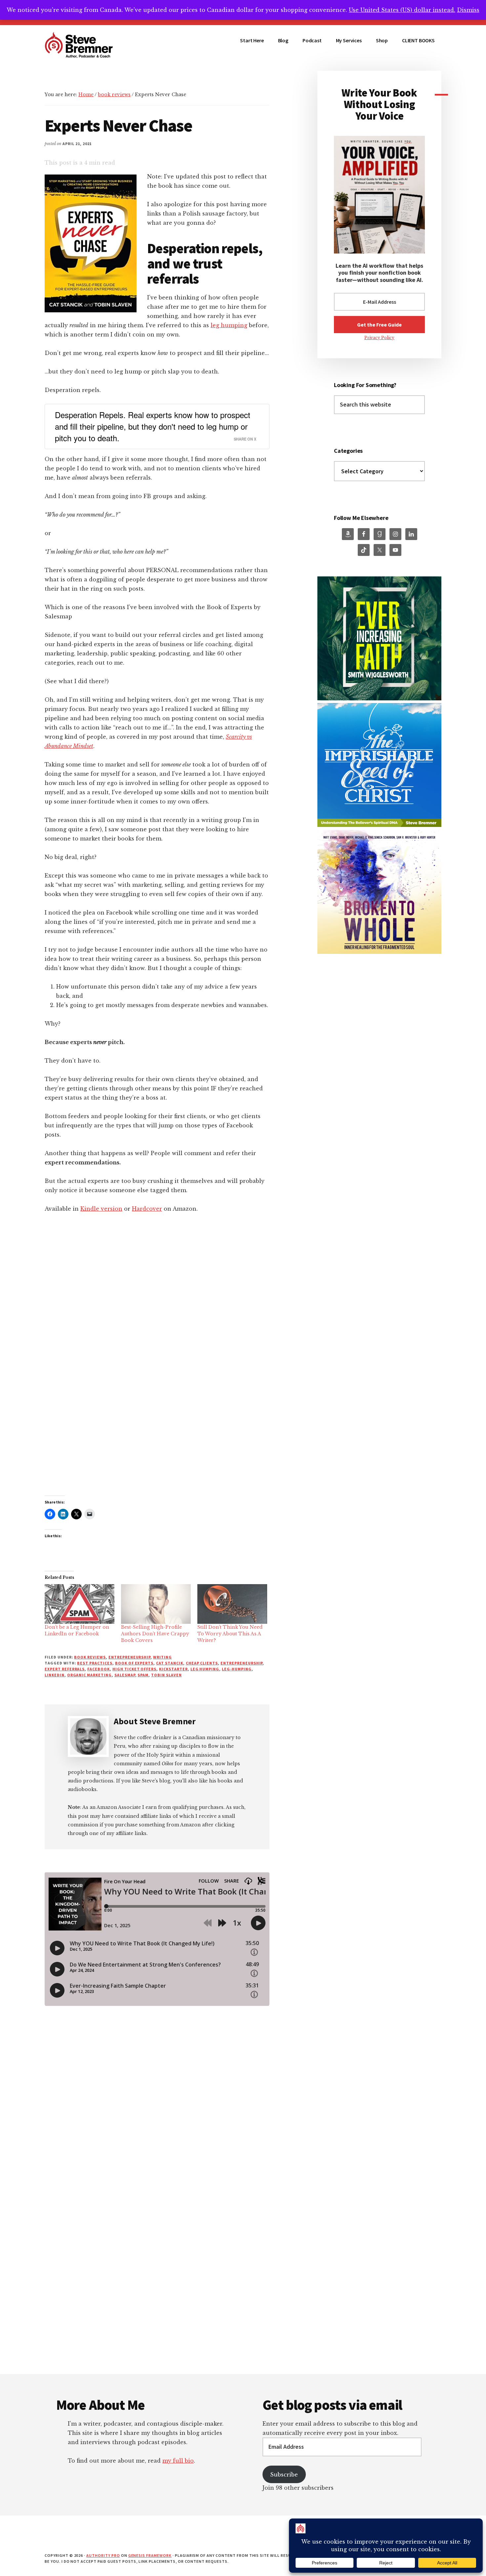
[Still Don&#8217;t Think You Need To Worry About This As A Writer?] (232, 1604)
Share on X (245, 439)
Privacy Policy (379, 338)
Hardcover (147, 1209)
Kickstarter (173, 1669)
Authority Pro (103, 2555)
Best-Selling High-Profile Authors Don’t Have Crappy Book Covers (155, 1634)
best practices (95, 1663)
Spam (143, 1675)
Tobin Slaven (166, 1675)
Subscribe (284, 2475)
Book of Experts (134, 1663)
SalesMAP (125, 1675)
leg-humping (237, 1669)
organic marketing (89, 1675)
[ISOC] (379, 825)
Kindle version (101, 1209)
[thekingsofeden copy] (379, 952)
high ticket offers (134, 1669)
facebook (99, 1669)
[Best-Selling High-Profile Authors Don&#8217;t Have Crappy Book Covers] (156, 1604)
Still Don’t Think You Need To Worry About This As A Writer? (230, 1634)
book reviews (90, 1657)
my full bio (178, 2461)
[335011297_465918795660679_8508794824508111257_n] (379, 699)
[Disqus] (157, 2289)
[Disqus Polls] (157, 2114)
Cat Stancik (170, 1663)
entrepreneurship (129, 1657)
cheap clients (202, 1663)
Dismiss (468, 10)
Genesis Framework (150, 2555)
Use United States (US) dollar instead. (402, 10)
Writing (162, 1657)
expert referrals (65, 1669)
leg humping (229, 325)
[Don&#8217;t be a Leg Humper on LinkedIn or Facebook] (80, 1604)
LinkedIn (55, 1675)
